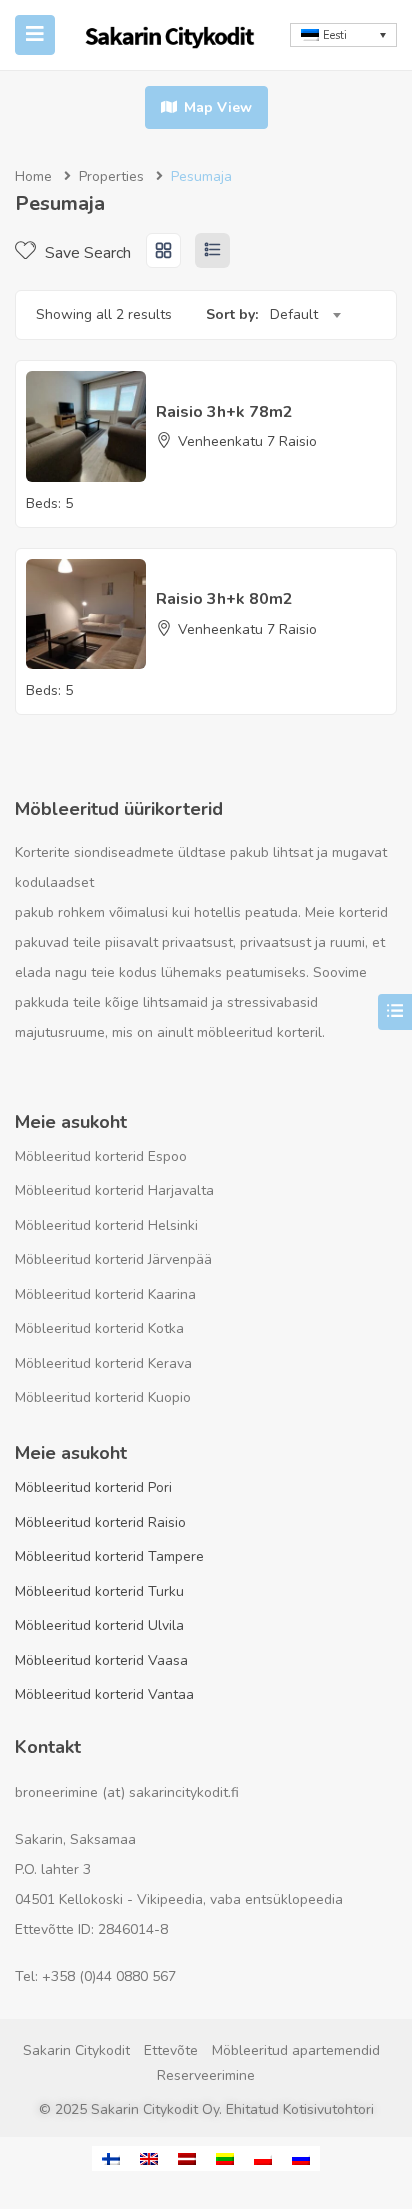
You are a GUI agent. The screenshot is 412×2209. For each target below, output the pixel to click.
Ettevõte (171, 2050)
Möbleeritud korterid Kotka (99, 1328)
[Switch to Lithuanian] (225, 2158)
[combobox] (305, 315)
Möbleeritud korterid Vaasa (101, 1660)
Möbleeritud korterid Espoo (101, 1156)
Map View (216, 107)
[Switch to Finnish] (111, 2158)
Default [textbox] (294, 314)
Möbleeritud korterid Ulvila (99, 1625)
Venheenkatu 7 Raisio (247, 441)
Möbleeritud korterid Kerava (103, 1363)
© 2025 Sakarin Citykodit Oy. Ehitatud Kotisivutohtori (206, 2109)
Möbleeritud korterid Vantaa (104, 1694)
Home (33, 176)
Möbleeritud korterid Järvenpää (113, 1259)
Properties (111, 176)
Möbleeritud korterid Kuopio (103, 1397)
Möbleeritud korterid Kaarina (105, 1294)
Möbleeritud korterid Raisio (100, 1522)
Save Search (86, 253)
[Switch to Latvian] (187, 2158)
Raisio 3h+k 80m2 (224, 599)
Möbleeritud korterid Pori (93, 1487)
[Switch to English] (149, 2158)
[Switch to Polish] (263, 2158)
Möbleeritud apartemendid (296, 2050)
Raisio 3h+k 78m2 (224, 412)
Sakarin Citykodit (76, 2050)
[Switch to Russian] (301, 2158)
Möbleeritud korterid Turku (99, 1591)
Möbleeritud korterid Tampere (109, 1556)
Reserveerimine (206, 2075)
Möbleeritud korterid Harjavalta (114, 1190)
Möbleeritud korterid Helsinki (106, 1225)
